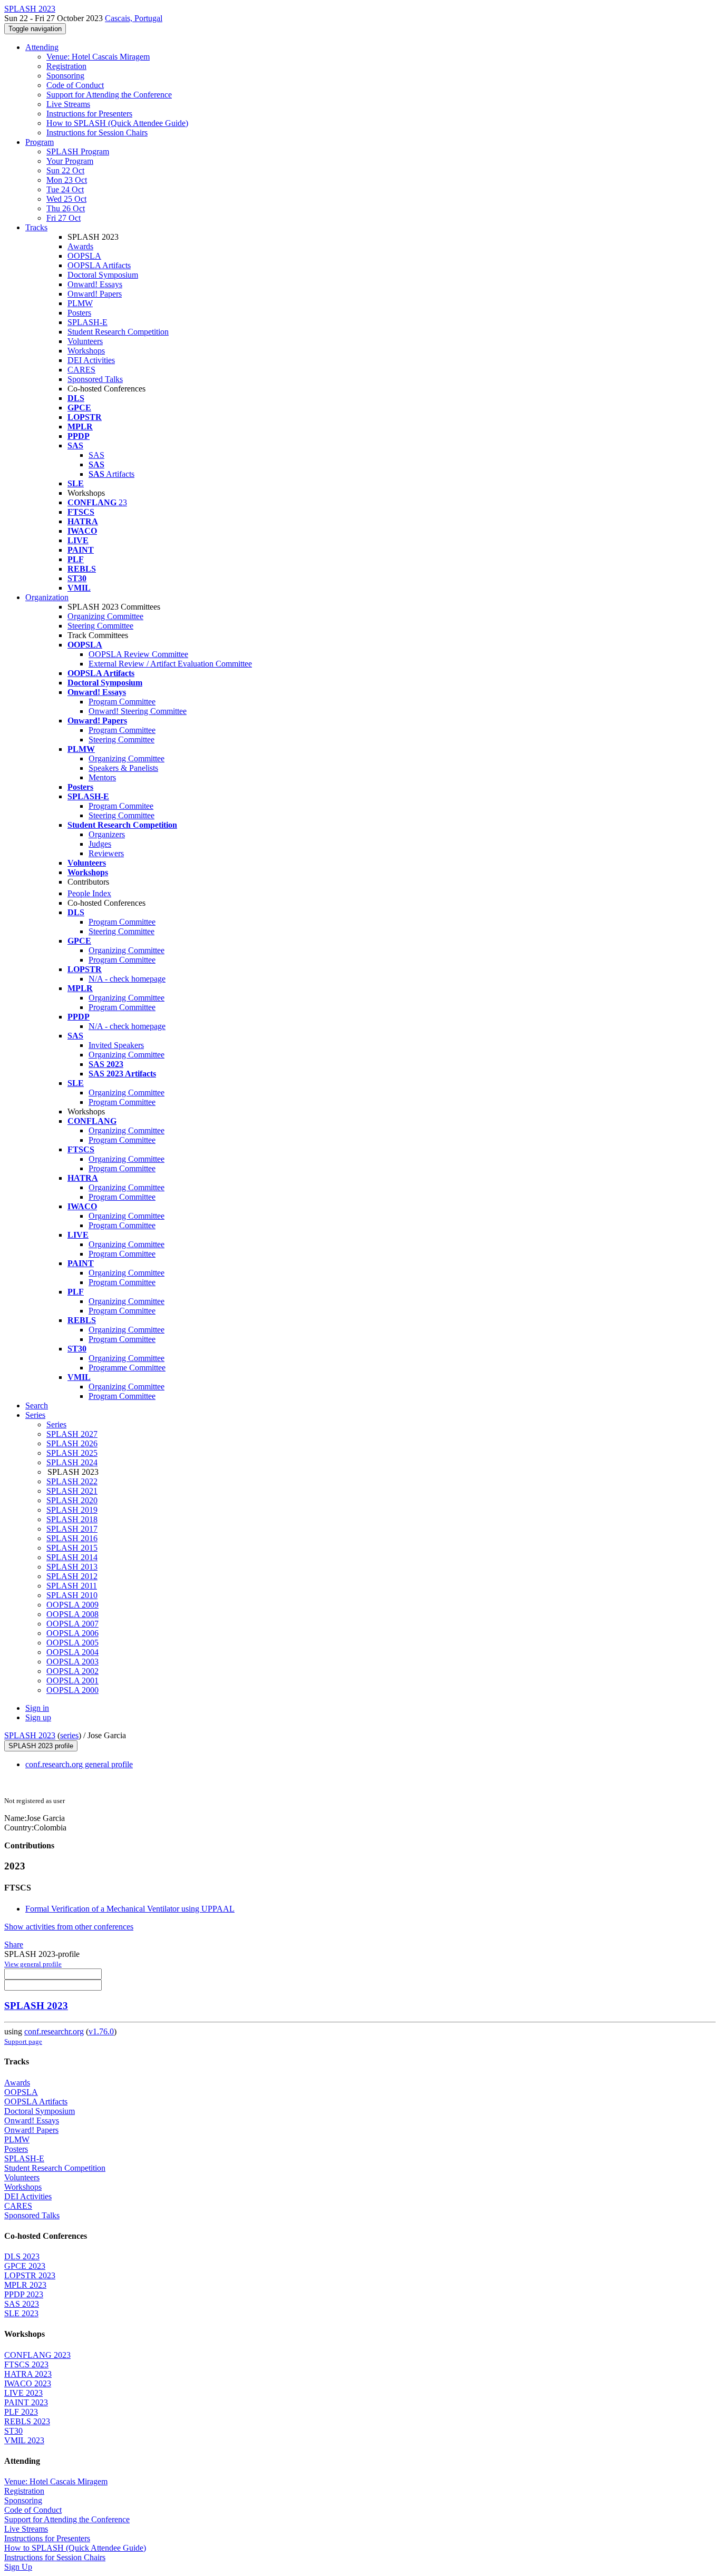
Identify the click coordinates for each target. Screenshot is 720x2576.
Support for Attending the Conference (109, 95)
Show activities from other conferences (69, 1927)
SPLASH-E (87, 322)
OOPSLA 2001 (72, 1681)
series (69, 1735)
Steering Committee (100, 626)
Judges (100, 844)
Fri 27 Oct (64, 218)
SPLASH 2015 (72, 1548)
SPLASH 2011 (72, 1586)
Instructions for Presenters (89, 114)
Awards (80, 246)
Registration (66, 66)
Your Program (70, 161)
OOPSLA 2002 (72, 1671)
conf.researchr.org (54, 2031)
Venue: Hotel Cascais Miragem (98, 57)
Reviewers (106, 853)
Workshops (86, 351)
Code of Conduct (75, 85)
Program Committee (122, 702)
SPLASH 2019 (72, 1510)
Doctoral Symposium (103, 275)
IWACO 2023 (28, 2383)
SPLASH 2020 (72, 1500)
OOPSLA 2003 (72, 1662)
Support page (23, 2041)
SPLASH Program (78, 151)
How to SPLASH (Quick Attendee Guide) (117, 123)
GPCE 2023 (25, 2266)
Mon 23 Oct (67, 180)
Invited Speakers (116, 1045)
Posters (79, 313)
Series (56, 1424)
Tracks (36, 227)
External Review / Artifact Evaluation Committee (170, 664)
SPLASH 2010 (72, 1595)
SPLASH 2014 (72, 1557)
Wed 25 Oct (66, 199)
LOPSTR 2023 (30, 2275)
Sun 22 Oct (65, 170)
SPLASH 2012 (72, 1576)
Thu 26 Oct (66, 208)
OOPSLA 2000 (72, 1690)
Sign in (37, 1708)
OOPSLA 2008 (72, 1614)
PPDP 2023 (24, 2294)
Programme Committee (127, 1368)
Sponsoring (65, 76)
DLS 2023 (22, 2256)
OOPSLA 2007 (72, 1624)
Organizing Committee (105, 616)
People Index (89, 893)
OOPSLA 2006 (72, 1633)
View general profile (33, 1964)
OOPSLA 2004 (72, 1652)
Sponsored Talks (95, 379)
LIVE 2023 (23, 2393)
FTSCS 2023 (26, 2364)
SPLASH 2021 (72, 1491)
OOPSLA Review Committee (138, 654)
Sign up (38, 1717)
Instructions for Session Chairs (97, 133)
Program (40, 142)
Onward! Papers (95, 294)
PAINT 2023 (26, 2402)
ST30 (13, 2431)
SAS (96, 455)
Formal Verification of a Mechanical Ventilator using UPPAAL (130, 1909)
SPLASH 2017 (72, 1529)
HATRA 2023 (28, 2374)
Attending (42, 47)
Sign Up (18, 2567)
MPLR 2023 (25, 2285)
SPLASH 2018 (72, 1519)
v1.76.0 (101, 2031)
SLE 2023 (21, 2313)
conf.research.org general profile (79, 1764)
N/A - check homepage (127, 979)
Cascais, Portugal (134, 18)
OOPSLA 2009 (72, 1605)
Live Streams (68, 104)
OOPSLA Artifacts (99, 265)
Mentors (102, 777)
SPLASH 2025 (72, 1453)
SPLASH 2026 (72, 1443)
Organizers (107, 834)
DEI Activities (91, 360)
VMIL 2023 (24, 2440)
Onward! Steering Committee (138, 711)
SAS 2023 (22, 2304)
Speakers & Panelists (123, 768)
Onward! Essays (95, 284)
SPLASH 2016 (72, 1538)
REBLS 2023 (27, 2421)
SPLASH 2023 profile (41, 1746)
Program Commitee (121, 806)
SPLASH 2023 (30, 1735)
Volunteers (85, 341)
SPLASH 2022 (72, 1481)
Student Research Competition (118, 332)
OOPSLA (84, 256)
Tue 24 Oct (65, 189)
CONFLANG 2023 (37, 2355)
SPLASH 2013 (72, 1567)
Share (14, 1945)
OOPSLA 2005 (72, 1643)
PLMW (80, 303)
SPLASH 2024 (72, 1462)
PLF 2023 (21, 2412)
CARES (81, 370)
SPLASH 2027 (72, 1434)
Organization (47, 597)
